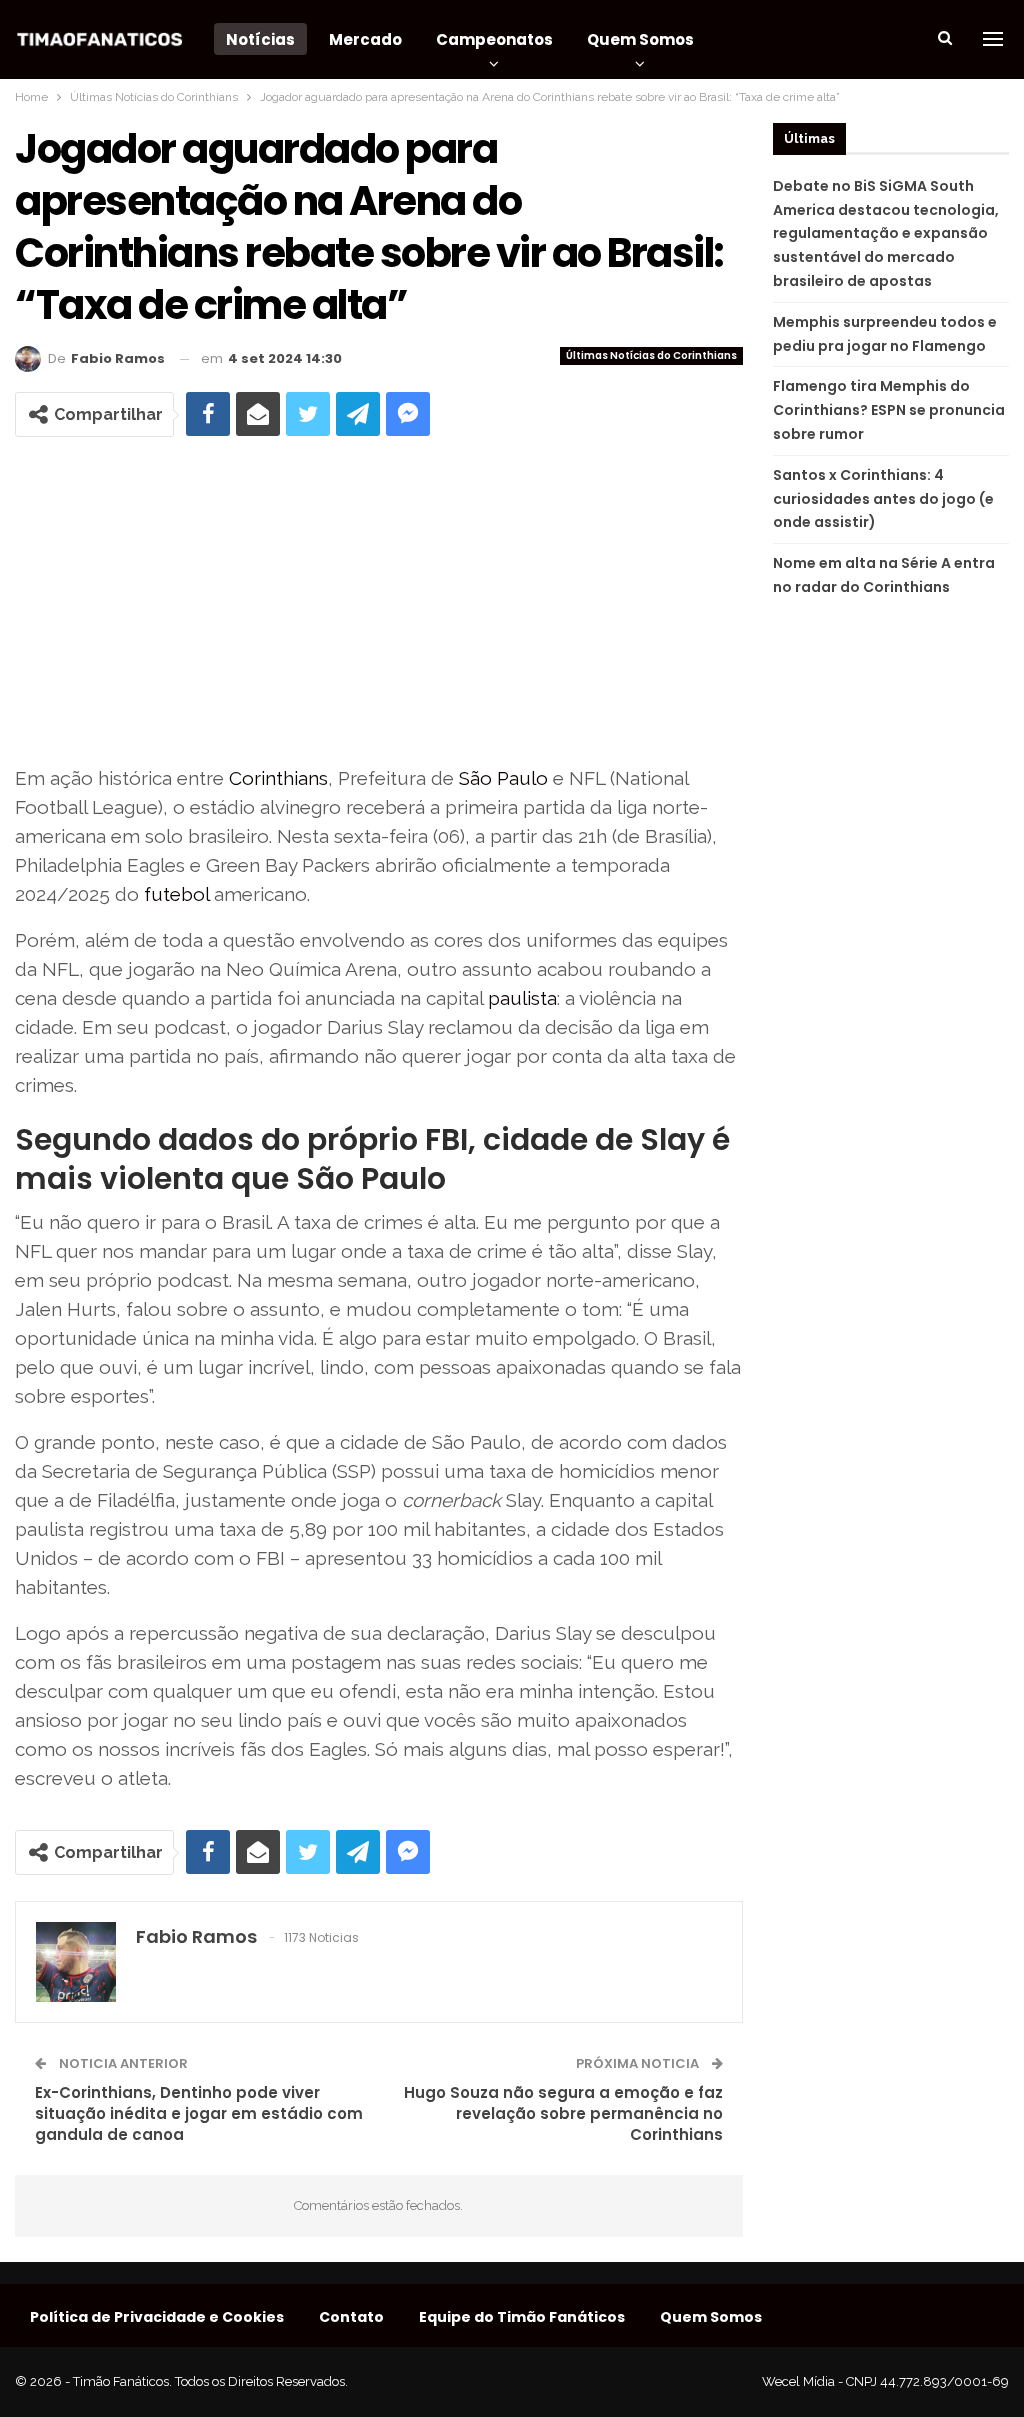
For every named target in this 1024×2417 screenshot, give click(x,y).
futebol (176, 894)
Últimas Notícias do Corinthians (651, 355)
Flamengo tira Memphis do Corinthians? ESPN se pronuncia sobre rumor (889, 410)
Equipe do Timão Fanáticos (522, 2317)
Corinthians (278, 778)
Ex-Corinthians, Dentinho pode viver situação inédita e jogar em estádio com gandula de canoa (199, 2113)
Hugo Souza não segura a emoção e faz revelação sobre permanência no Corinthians (563, 2113)
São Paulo (503, 778)
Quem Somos (640, 39)
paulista (522, 998)
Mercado (365, 39)
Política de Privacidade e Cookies (157, 2317)
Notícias (260, 39)
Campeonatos (494, 39)
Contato (351, 2317)
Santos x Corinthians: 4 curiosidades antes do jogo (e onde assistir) (883, 499)
